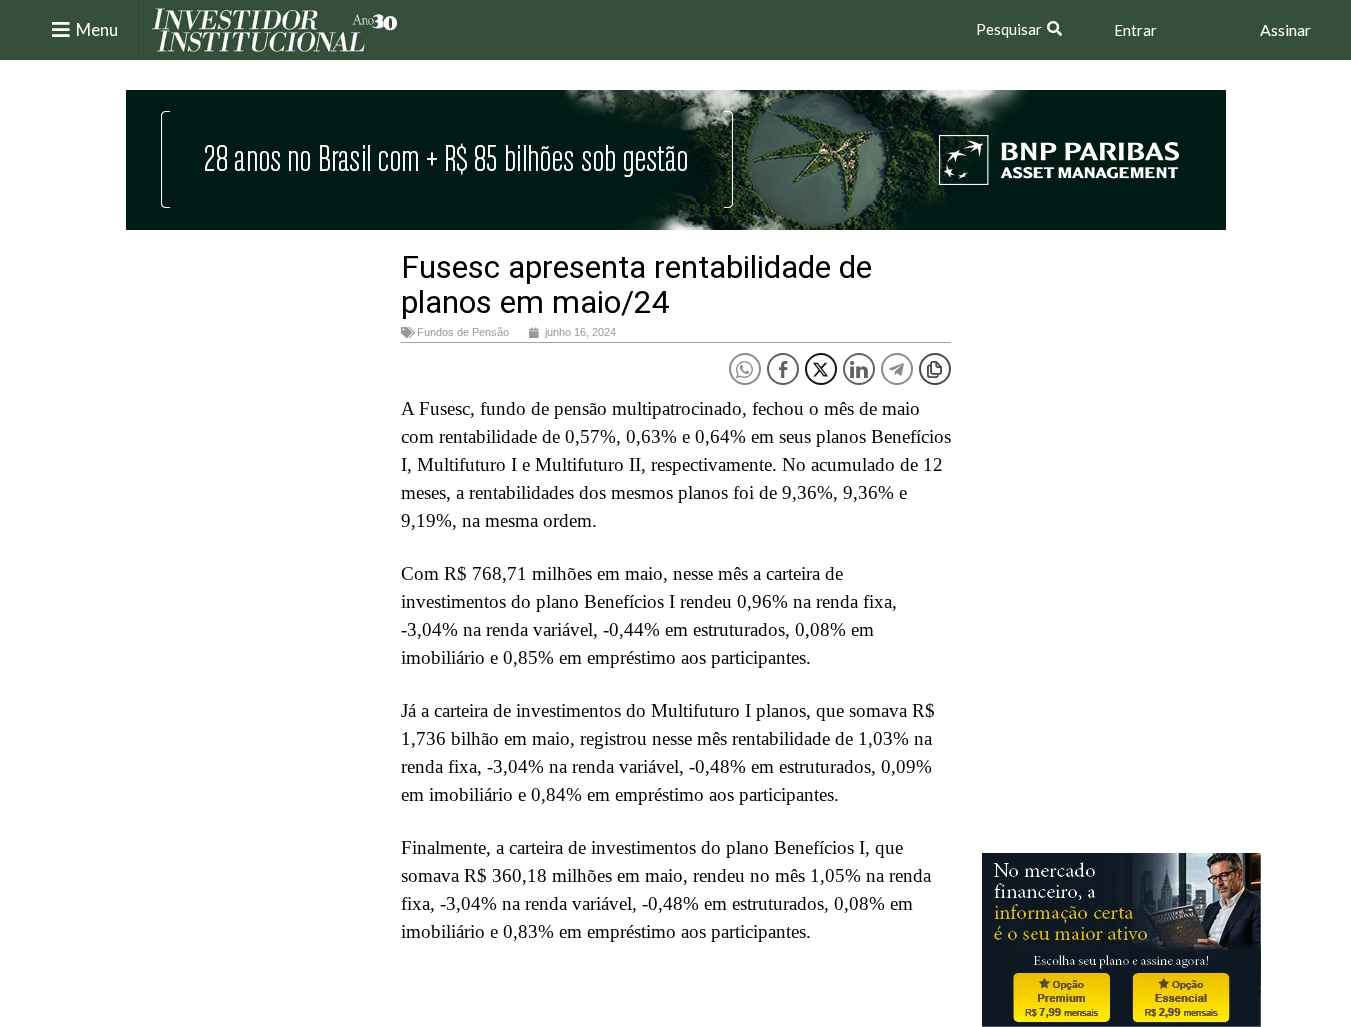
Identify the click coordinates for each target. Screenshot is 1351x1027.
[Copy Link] (935, 369)
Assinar (1285, 29)
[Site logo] (275, 28)
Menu (97, 29)
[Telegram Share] (897, 369)
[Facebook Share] (783, 369)
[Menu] (61, 30)
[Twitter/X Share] (821, 369)
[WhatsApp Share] (745, 369)
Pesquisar (1009, 29)
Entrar (1135, 30)
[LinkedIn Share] (859, 369)
